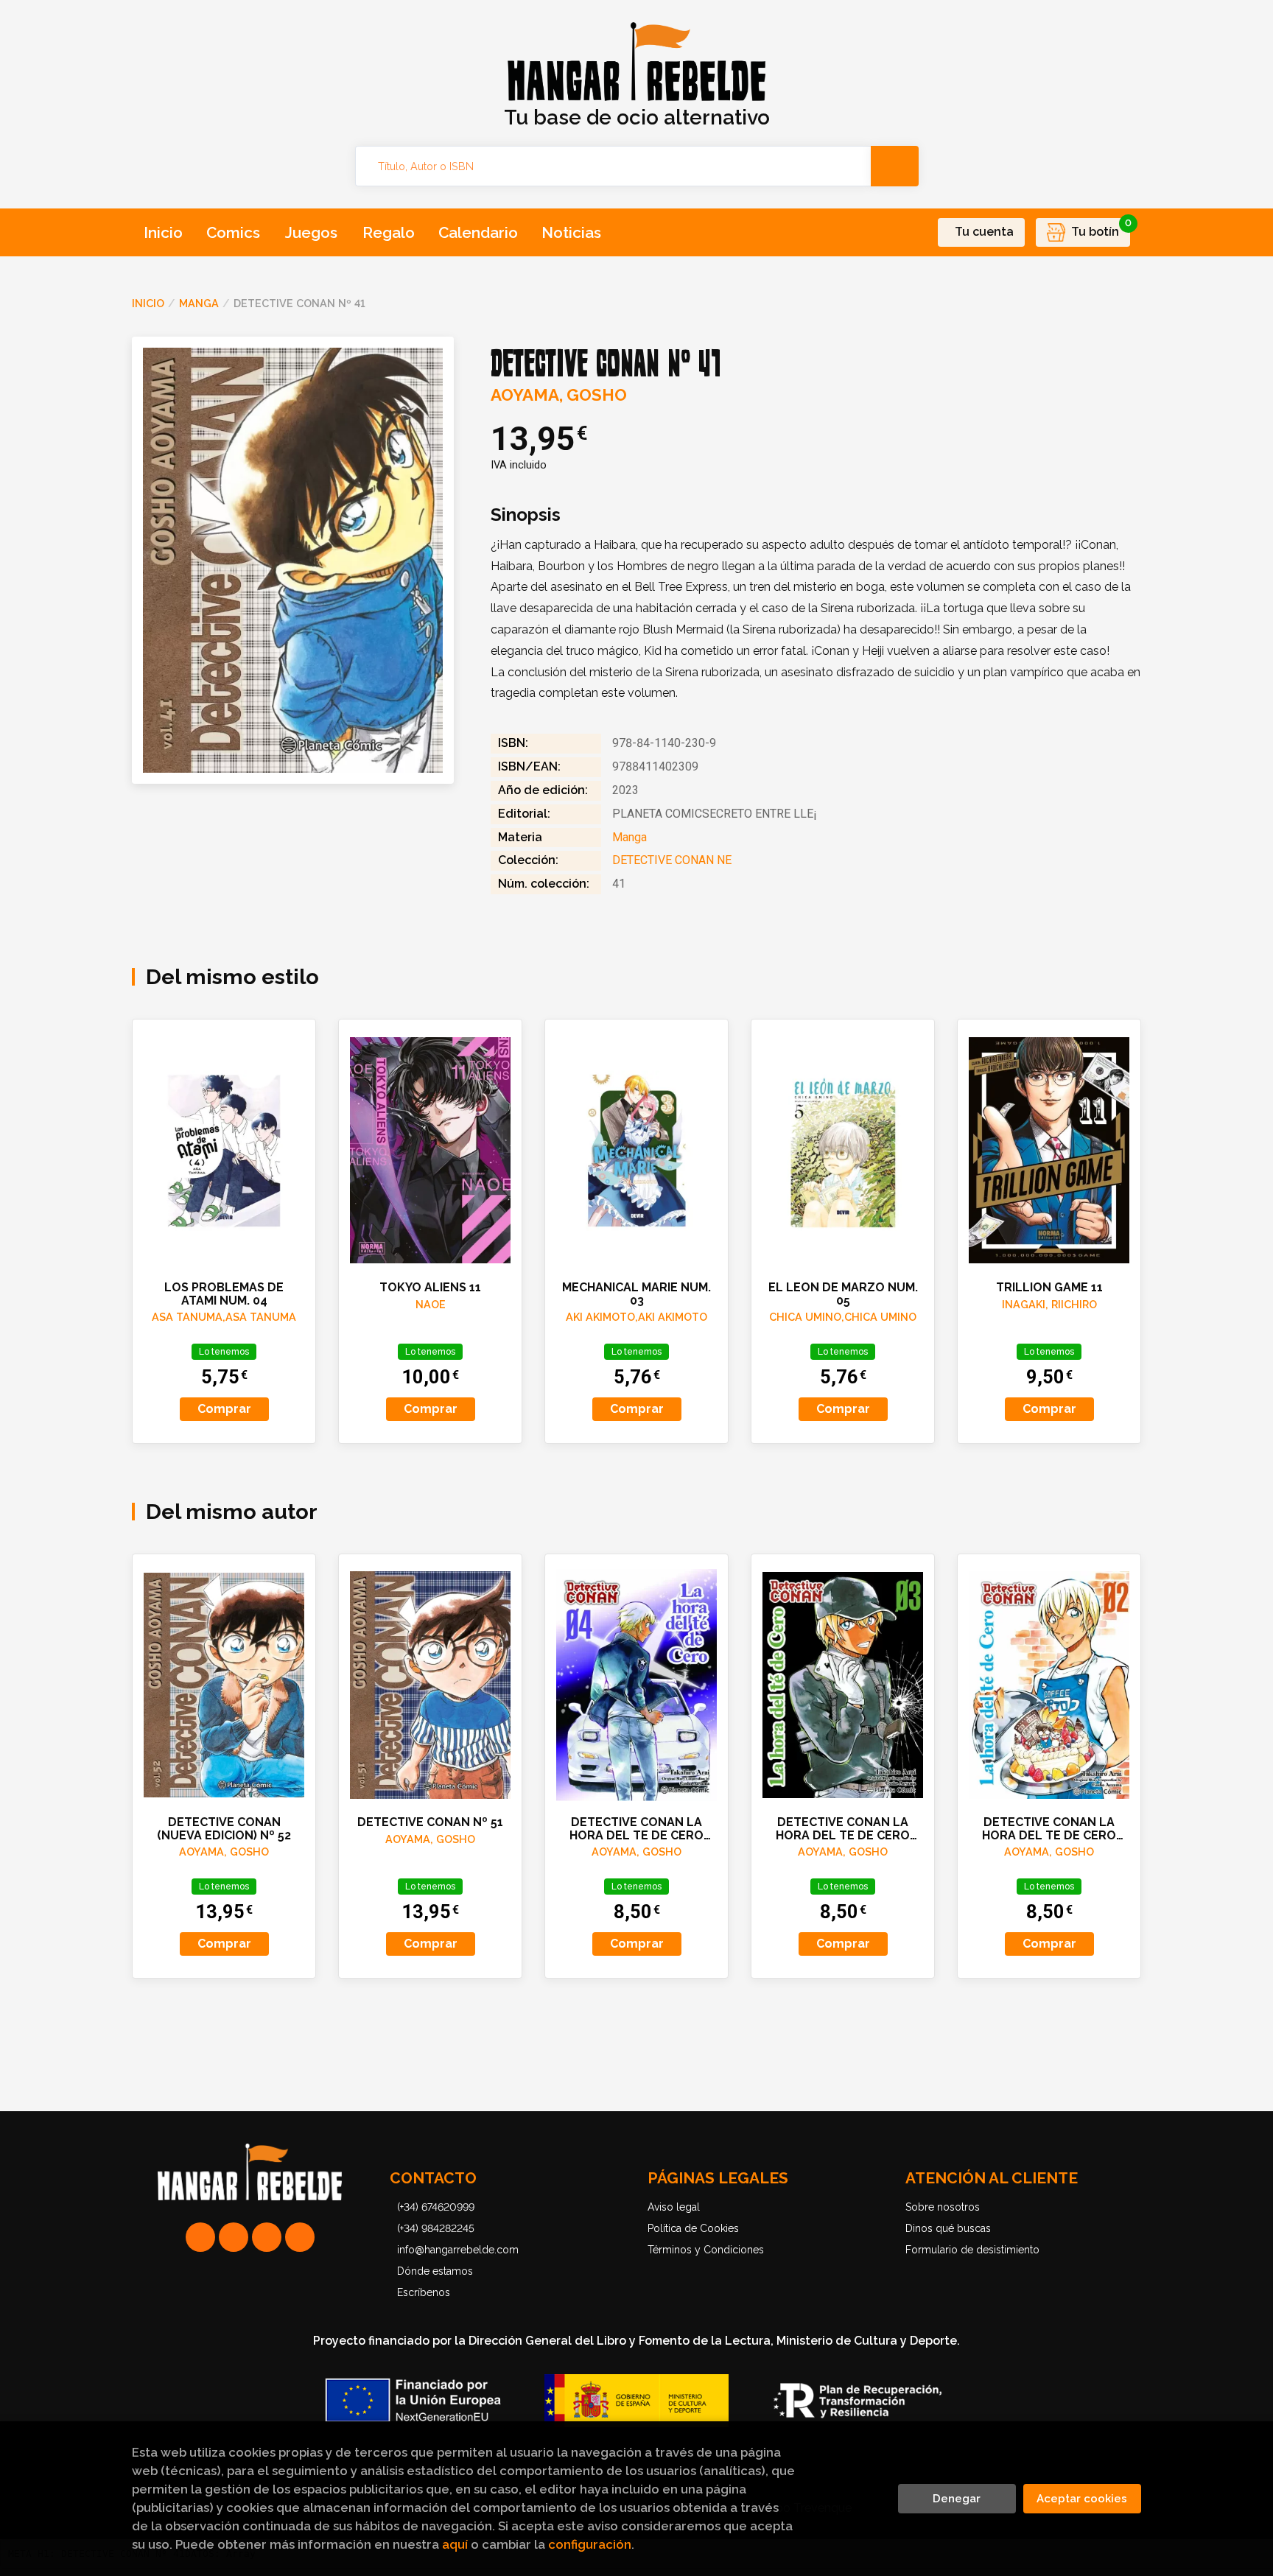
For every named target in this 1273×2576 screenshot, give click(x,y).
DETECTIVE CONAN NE (672, 860)
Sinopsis (526, 515)
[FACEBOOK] (300, 2237)
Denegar (957, 2499)
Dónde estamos (435, 2271)
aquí (455, 2544)
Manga (199, 303)
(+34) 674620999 (436, 2207)
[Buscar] (895, 166)
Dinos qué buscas (948, 2228)
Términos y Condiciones (706, 2250)
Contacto (433, 2178)
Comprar (224, 1409)
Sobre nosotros (943, 2207)
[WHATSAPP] (200, 2237)
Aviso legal (674, 2207)
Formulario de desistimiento (972, 2250)
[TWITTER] (267, 2237)
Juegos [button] (311, 232)
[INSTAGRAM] (234, 2237)
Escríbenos (424, 2292)
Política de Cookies (693, 2228)
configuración (590, 2544)
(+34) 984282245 (436, 2228)
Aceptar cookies (1082, 2499)
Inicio (148, 303)
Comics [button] (233, 232)
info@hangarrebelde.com (458, 2250)
